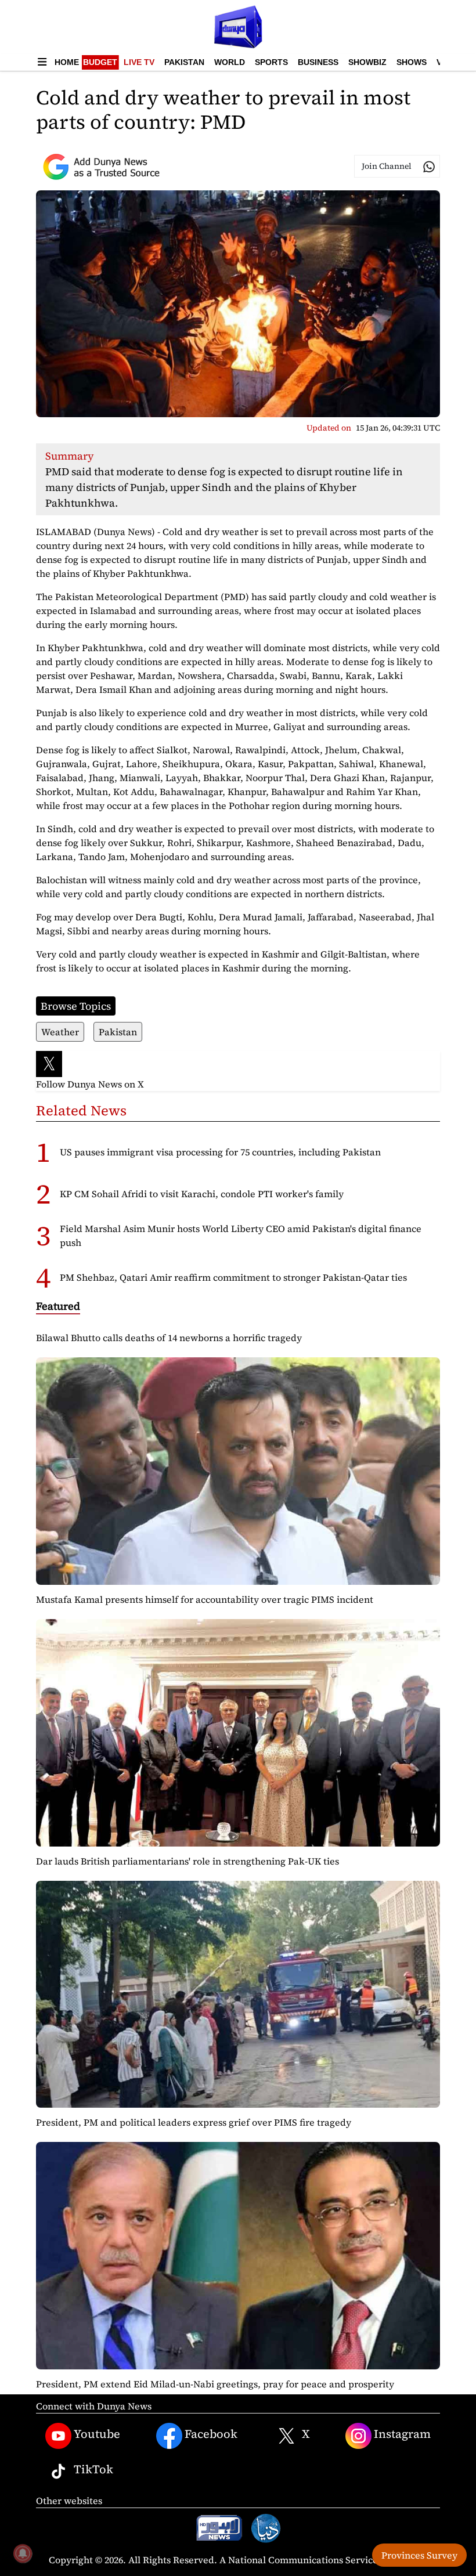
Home (67, 62)
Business (318, 62)
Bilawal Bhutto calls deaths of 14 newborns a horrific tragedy (169, 1338)
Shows (412, 62)
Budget (100, 62)
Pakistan (184, 62)
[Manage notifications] (23, 2553)
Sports (271, 62)
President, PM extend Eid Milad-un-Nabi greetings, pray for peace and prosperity (215, 2384)
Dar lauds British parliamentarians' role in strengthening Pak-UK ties (187, 1861)
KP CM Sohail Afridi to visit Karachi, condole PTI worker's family (202, 1194)
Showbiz (367, 62)
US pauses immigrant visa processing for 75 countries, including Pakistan (220, 1152)
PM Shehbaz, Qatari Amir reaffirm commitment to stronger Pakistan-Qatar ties (233, 1277)
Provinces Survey (419, 2555)
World (230, 62)
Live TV (139, 62)
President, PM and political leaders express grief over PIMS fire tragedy (194, 2122)
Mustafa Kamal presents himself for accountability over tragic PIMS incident (205, 1599)
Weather (60, 1032)
